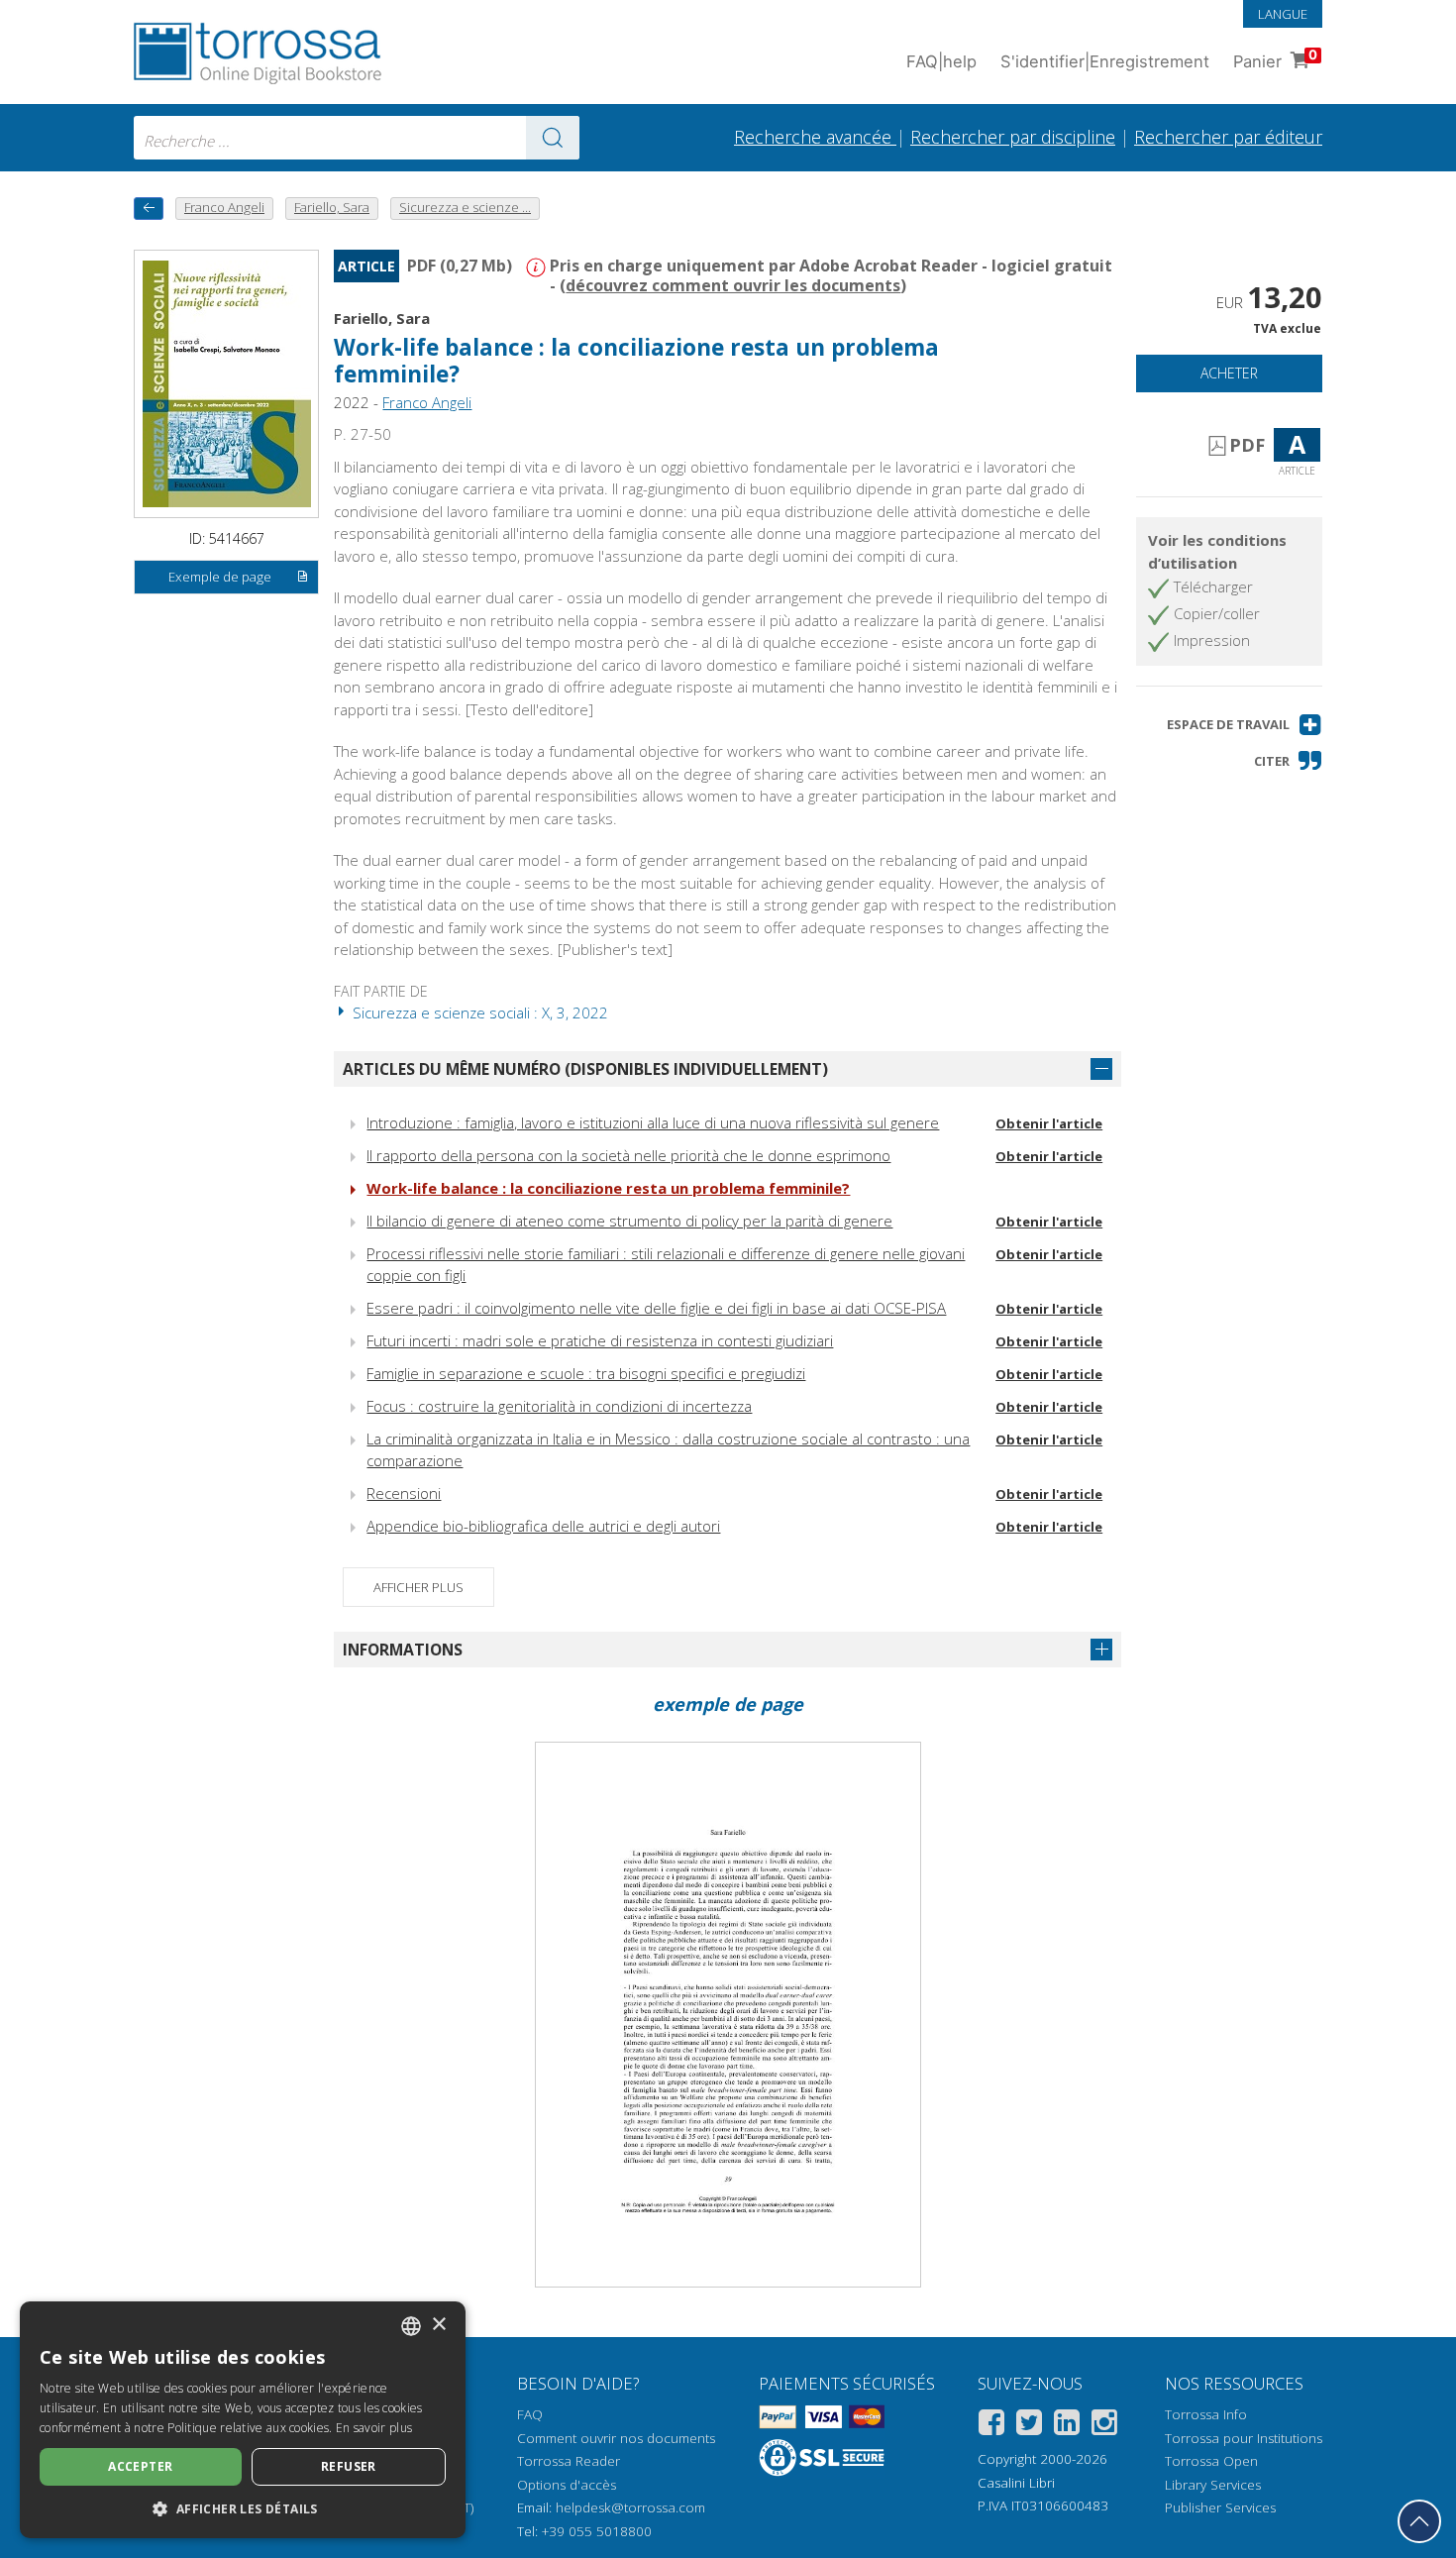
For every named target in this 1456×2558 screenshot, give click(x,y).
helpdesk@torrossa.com (630, 2507)
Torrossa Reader (569, 2461)
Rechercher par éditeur (1228, 137)
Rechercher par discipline (1013, 137)
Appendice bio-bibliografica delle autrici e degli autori (543, 1526)
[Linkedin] (1067, 2426)
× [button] (438, 2325)
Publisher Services (1220, 2507)
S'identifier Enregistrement (1105, 61)
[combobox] (357, 138)
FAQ (530, 2414)
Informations (403, 1650)
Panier (1275, 59)
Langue (1283, 14)
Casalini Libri (1016, 2483)
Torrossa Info (1206, 2414)
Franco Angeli (427, 402)
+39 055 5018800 (597, 2531)
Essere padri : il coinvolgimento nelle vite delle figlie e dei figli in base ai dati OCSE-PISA (656, 1308)
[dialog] (243, 2420)
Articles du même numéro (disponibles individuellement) (585, 1069)
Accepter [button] (140, 2466)
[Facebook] (991, 2426)
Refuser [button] (349, 2466)
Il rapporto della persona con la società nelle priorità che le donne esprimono (628, 1155)
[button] (1245, 725)
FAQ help (941, 61)
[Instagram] (1104, 2426)
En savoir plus (374, 2428)
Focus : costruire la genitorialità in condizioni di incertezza (559, 1406)
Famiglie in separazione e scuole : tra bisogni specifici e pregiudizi (586, 1373)
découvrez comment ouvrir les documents (733, 285)
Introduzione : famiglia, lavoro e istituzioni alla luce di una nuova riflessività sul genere (653, 1122)
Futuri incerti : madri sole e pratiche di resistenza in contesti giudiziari (600, 1340)
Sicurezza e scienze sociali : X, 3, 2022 (478, 1013)
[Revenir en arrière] (149, 209)
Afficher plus (418, 1587)
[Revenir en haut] (1419, 2521)
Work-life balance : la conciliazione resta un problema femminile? (608, 1188)
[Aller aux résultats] (553, 138)
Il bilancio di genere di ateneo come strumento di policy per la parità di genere (629, 1221)
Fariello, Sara (382, 318)
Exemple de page (220, 577)
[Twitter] (1029, 2426)
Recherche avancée (815, 137)
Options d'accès (567, 2485)
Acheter (1229, 373)
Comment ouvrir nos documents (616, 2438)
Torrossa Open (1211, 2461)
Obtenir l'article (1049, 1123)
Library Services (1213, 2485)
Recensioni (404, 1493)
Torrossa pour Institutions (1244, 2438)
